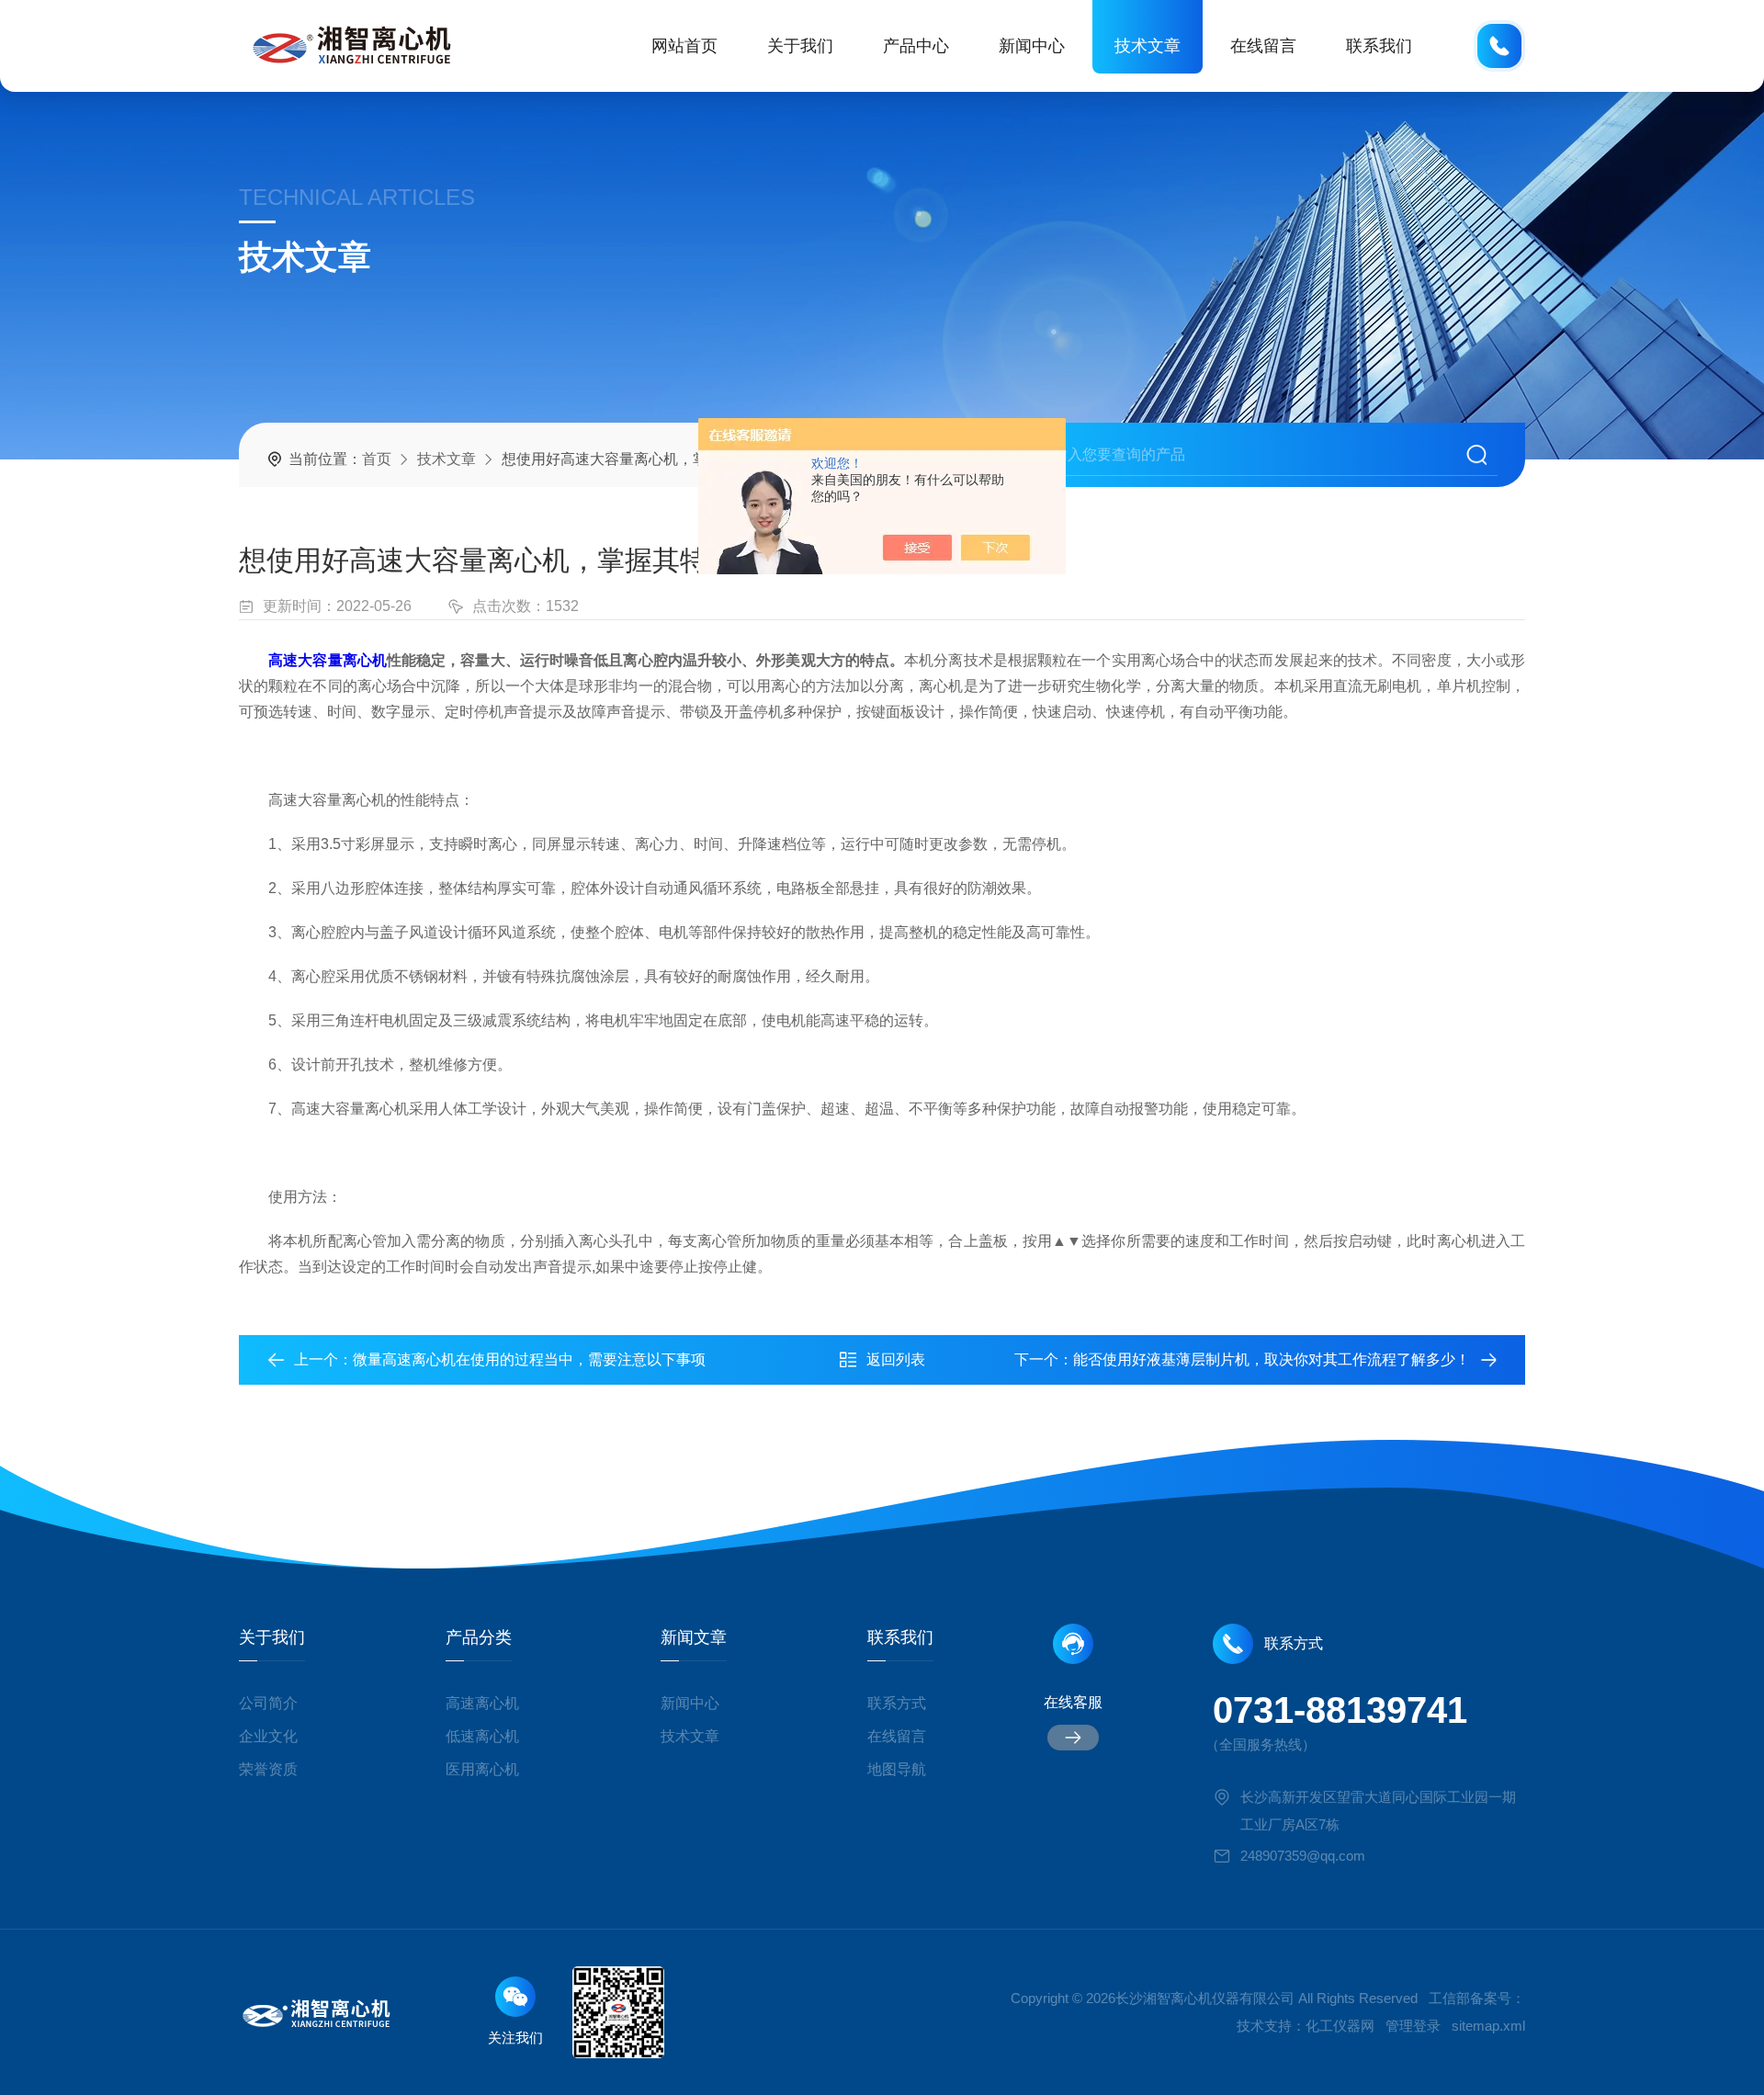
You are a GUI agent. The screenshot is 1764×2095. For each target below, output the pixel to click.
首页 (377, 459)
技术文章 (1148, 46)
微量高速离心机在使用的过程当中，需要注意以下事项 (529, 1359)
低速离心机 (482, 1736)
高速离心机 (482, 1703)
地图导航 (897, 1769)
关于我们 (800, 46)
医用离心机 (482, 1769)
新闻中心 (1032, 46)
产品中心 (916, 46)
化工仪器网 (1340, 2026)
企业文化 (268, 1736)
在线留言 (1263, 46)
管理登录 (1413, 2026)
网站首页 (684, 46)
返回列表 (896, 1359)
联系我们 (1379, 46)
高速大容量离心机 (328, 660)
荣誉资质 (268, 1769)
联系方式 (897, 1703)
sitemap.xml (1488, 2026)
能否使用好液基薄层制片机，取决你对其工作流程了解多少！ (1272, 1359)
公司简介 (268, 1703)
